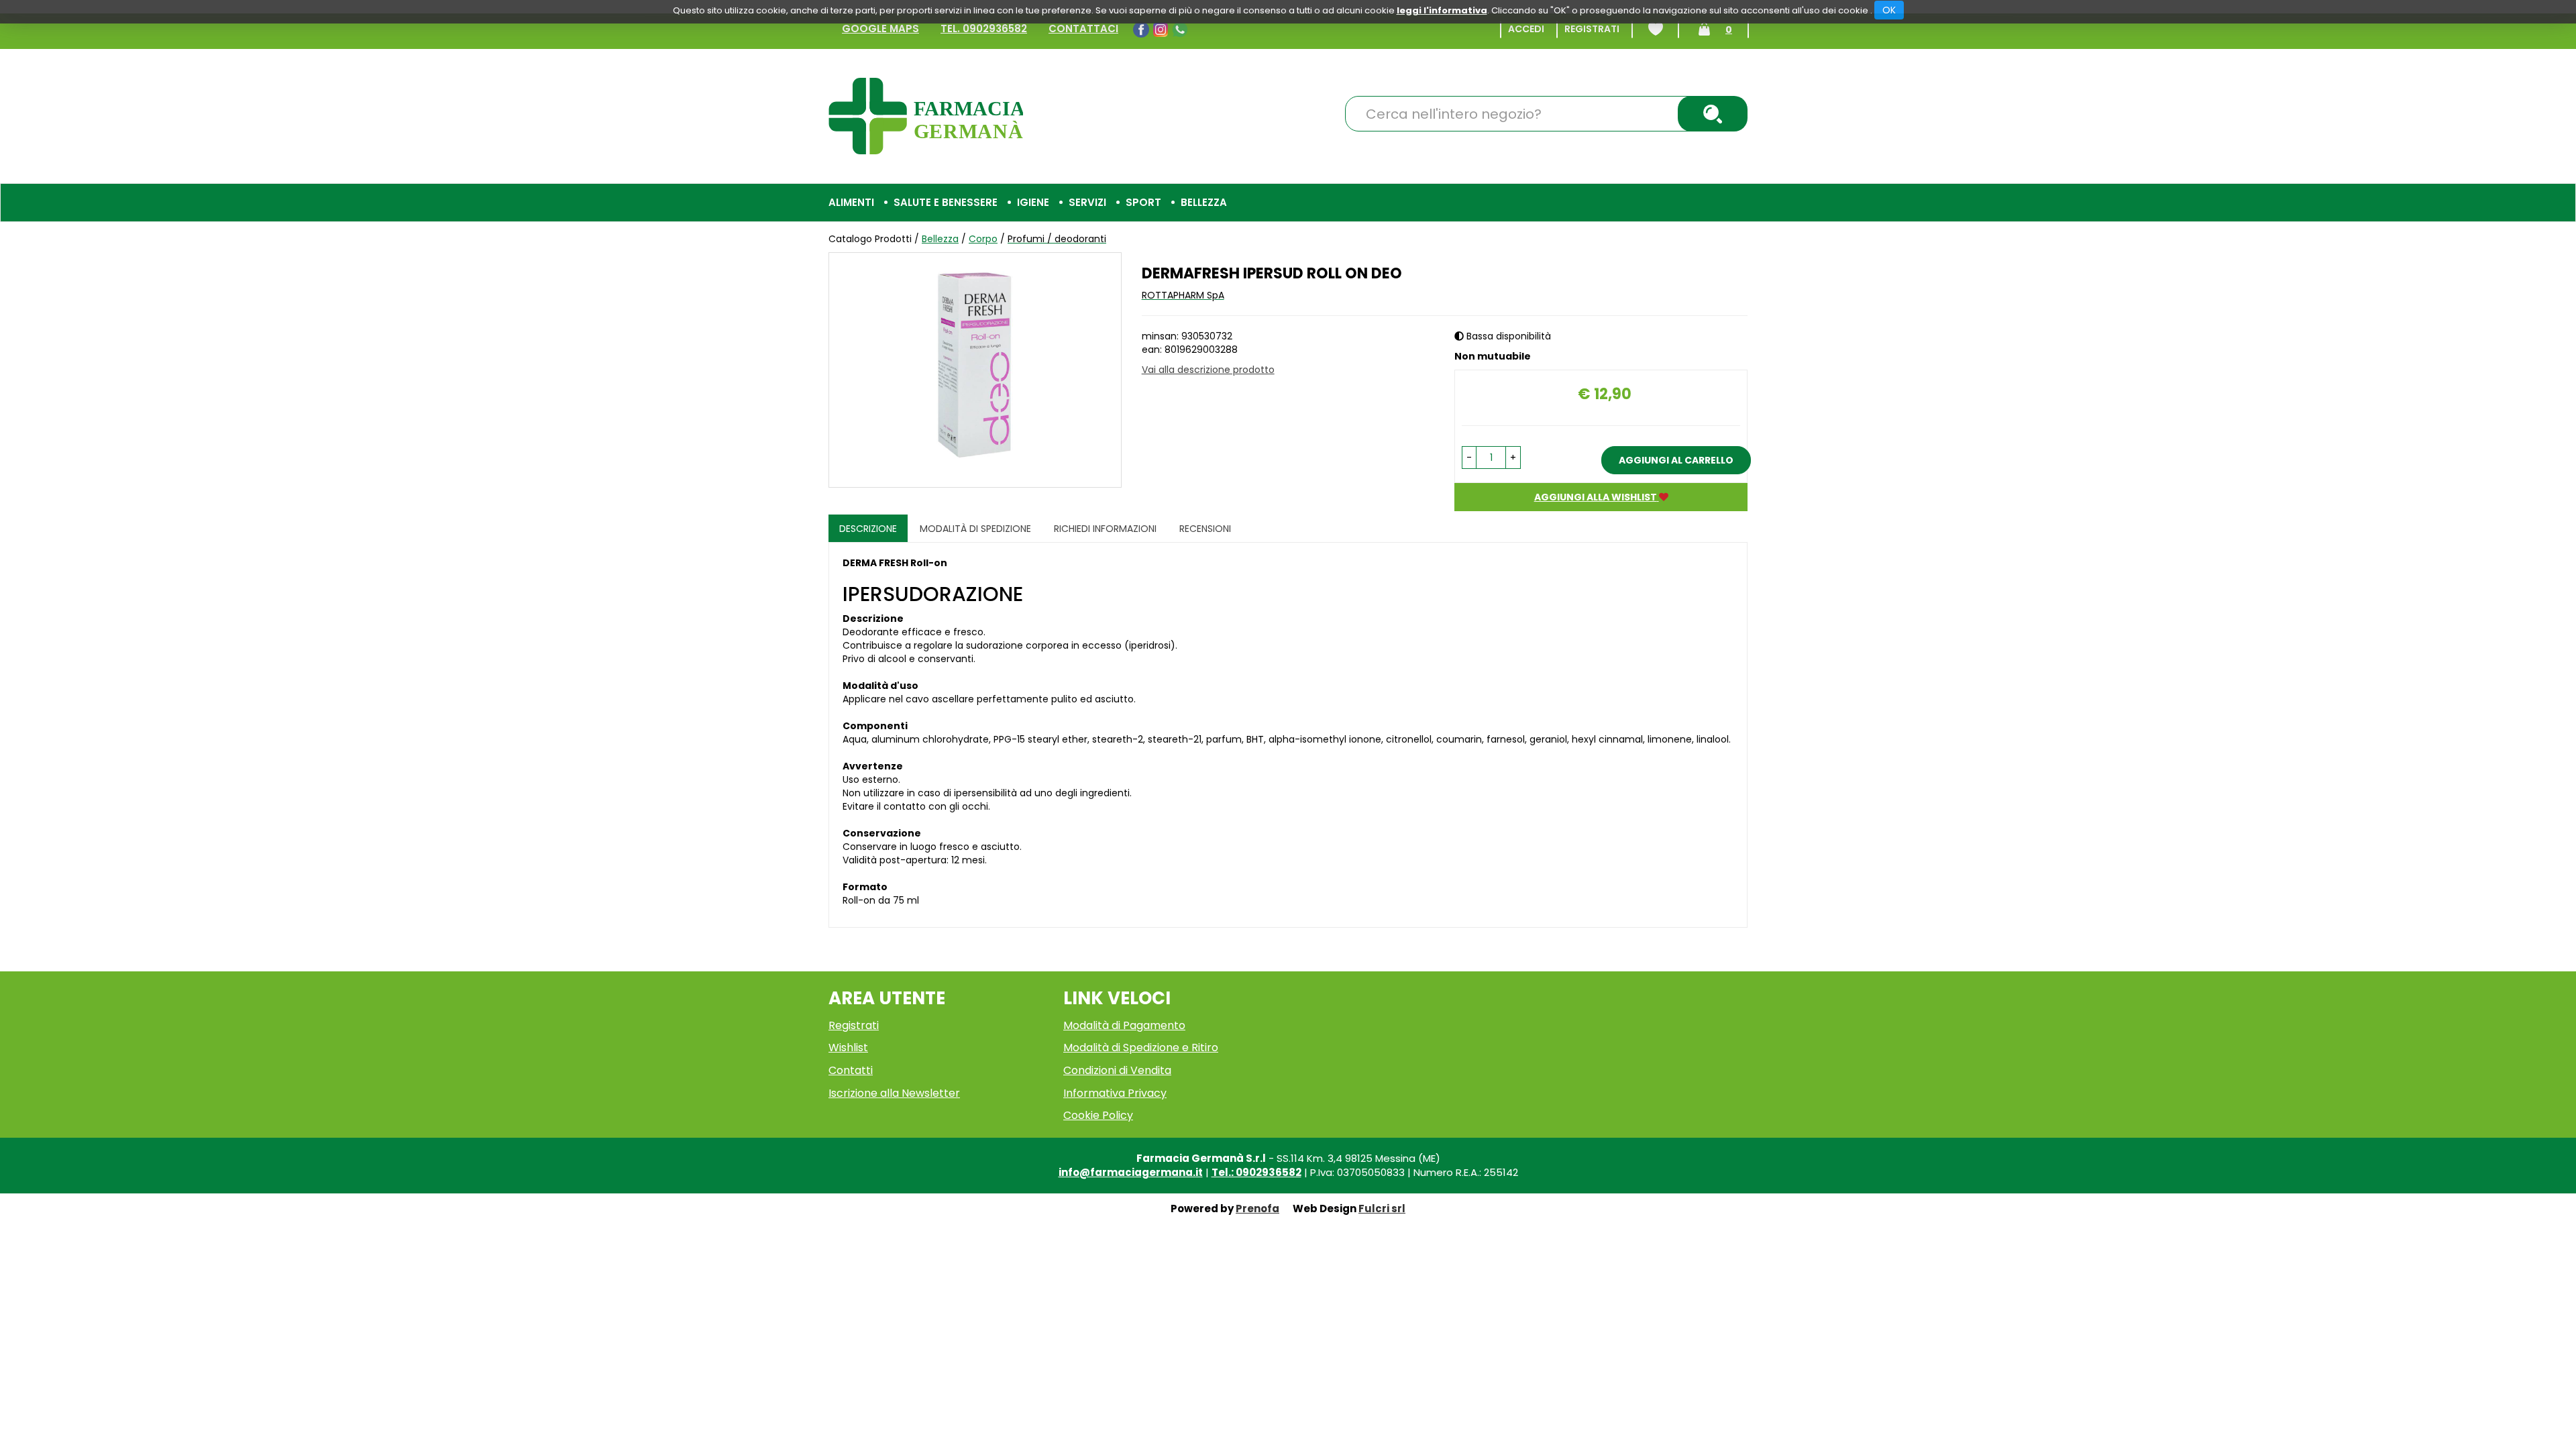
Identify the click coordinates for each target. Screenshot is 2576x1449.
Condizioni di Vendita (1117, 1070)
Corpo (983, 239)
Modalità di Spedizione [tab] (975, 529)
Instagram (1162, 30)
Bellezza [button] (1204, 202)
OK (1889, 10)
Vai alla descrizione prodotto (1208, 370)
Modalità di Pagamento (1124, 1025)
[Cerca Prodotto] (1713, 114)
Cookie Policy (1098, 1115)
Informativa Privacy (1115, 1093)
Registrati (1592, 29)
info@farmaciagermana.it (1131, 1172)
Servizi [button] (1087, 202)
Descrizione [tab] (868, 529)
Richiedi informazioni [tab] (1105, 529)
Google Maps (880, 29)
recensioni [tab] (1205, 529)
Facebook (1143, 30)
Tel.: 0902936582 (1256, 1172)
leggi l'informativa (1442, 10)
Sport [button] (1143, 202)
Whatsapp (1182, 30)
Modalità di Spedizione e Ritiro (1141, 1048)
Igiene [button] (1033, 202)
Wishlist (1656, 29)
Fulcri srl (1382, 1209)
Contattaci (1083, 29)
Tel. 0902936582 (984, 29)
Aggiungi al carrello (1676, 460)
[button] (1469, 458)
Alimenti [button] (851, 202)
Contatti (851, 1070)
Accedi (1526, 29)
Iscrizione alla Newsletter (894, 1093)
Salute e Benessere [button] (946, 202)
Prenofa (1257, 1209)
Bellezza (940, 239)
